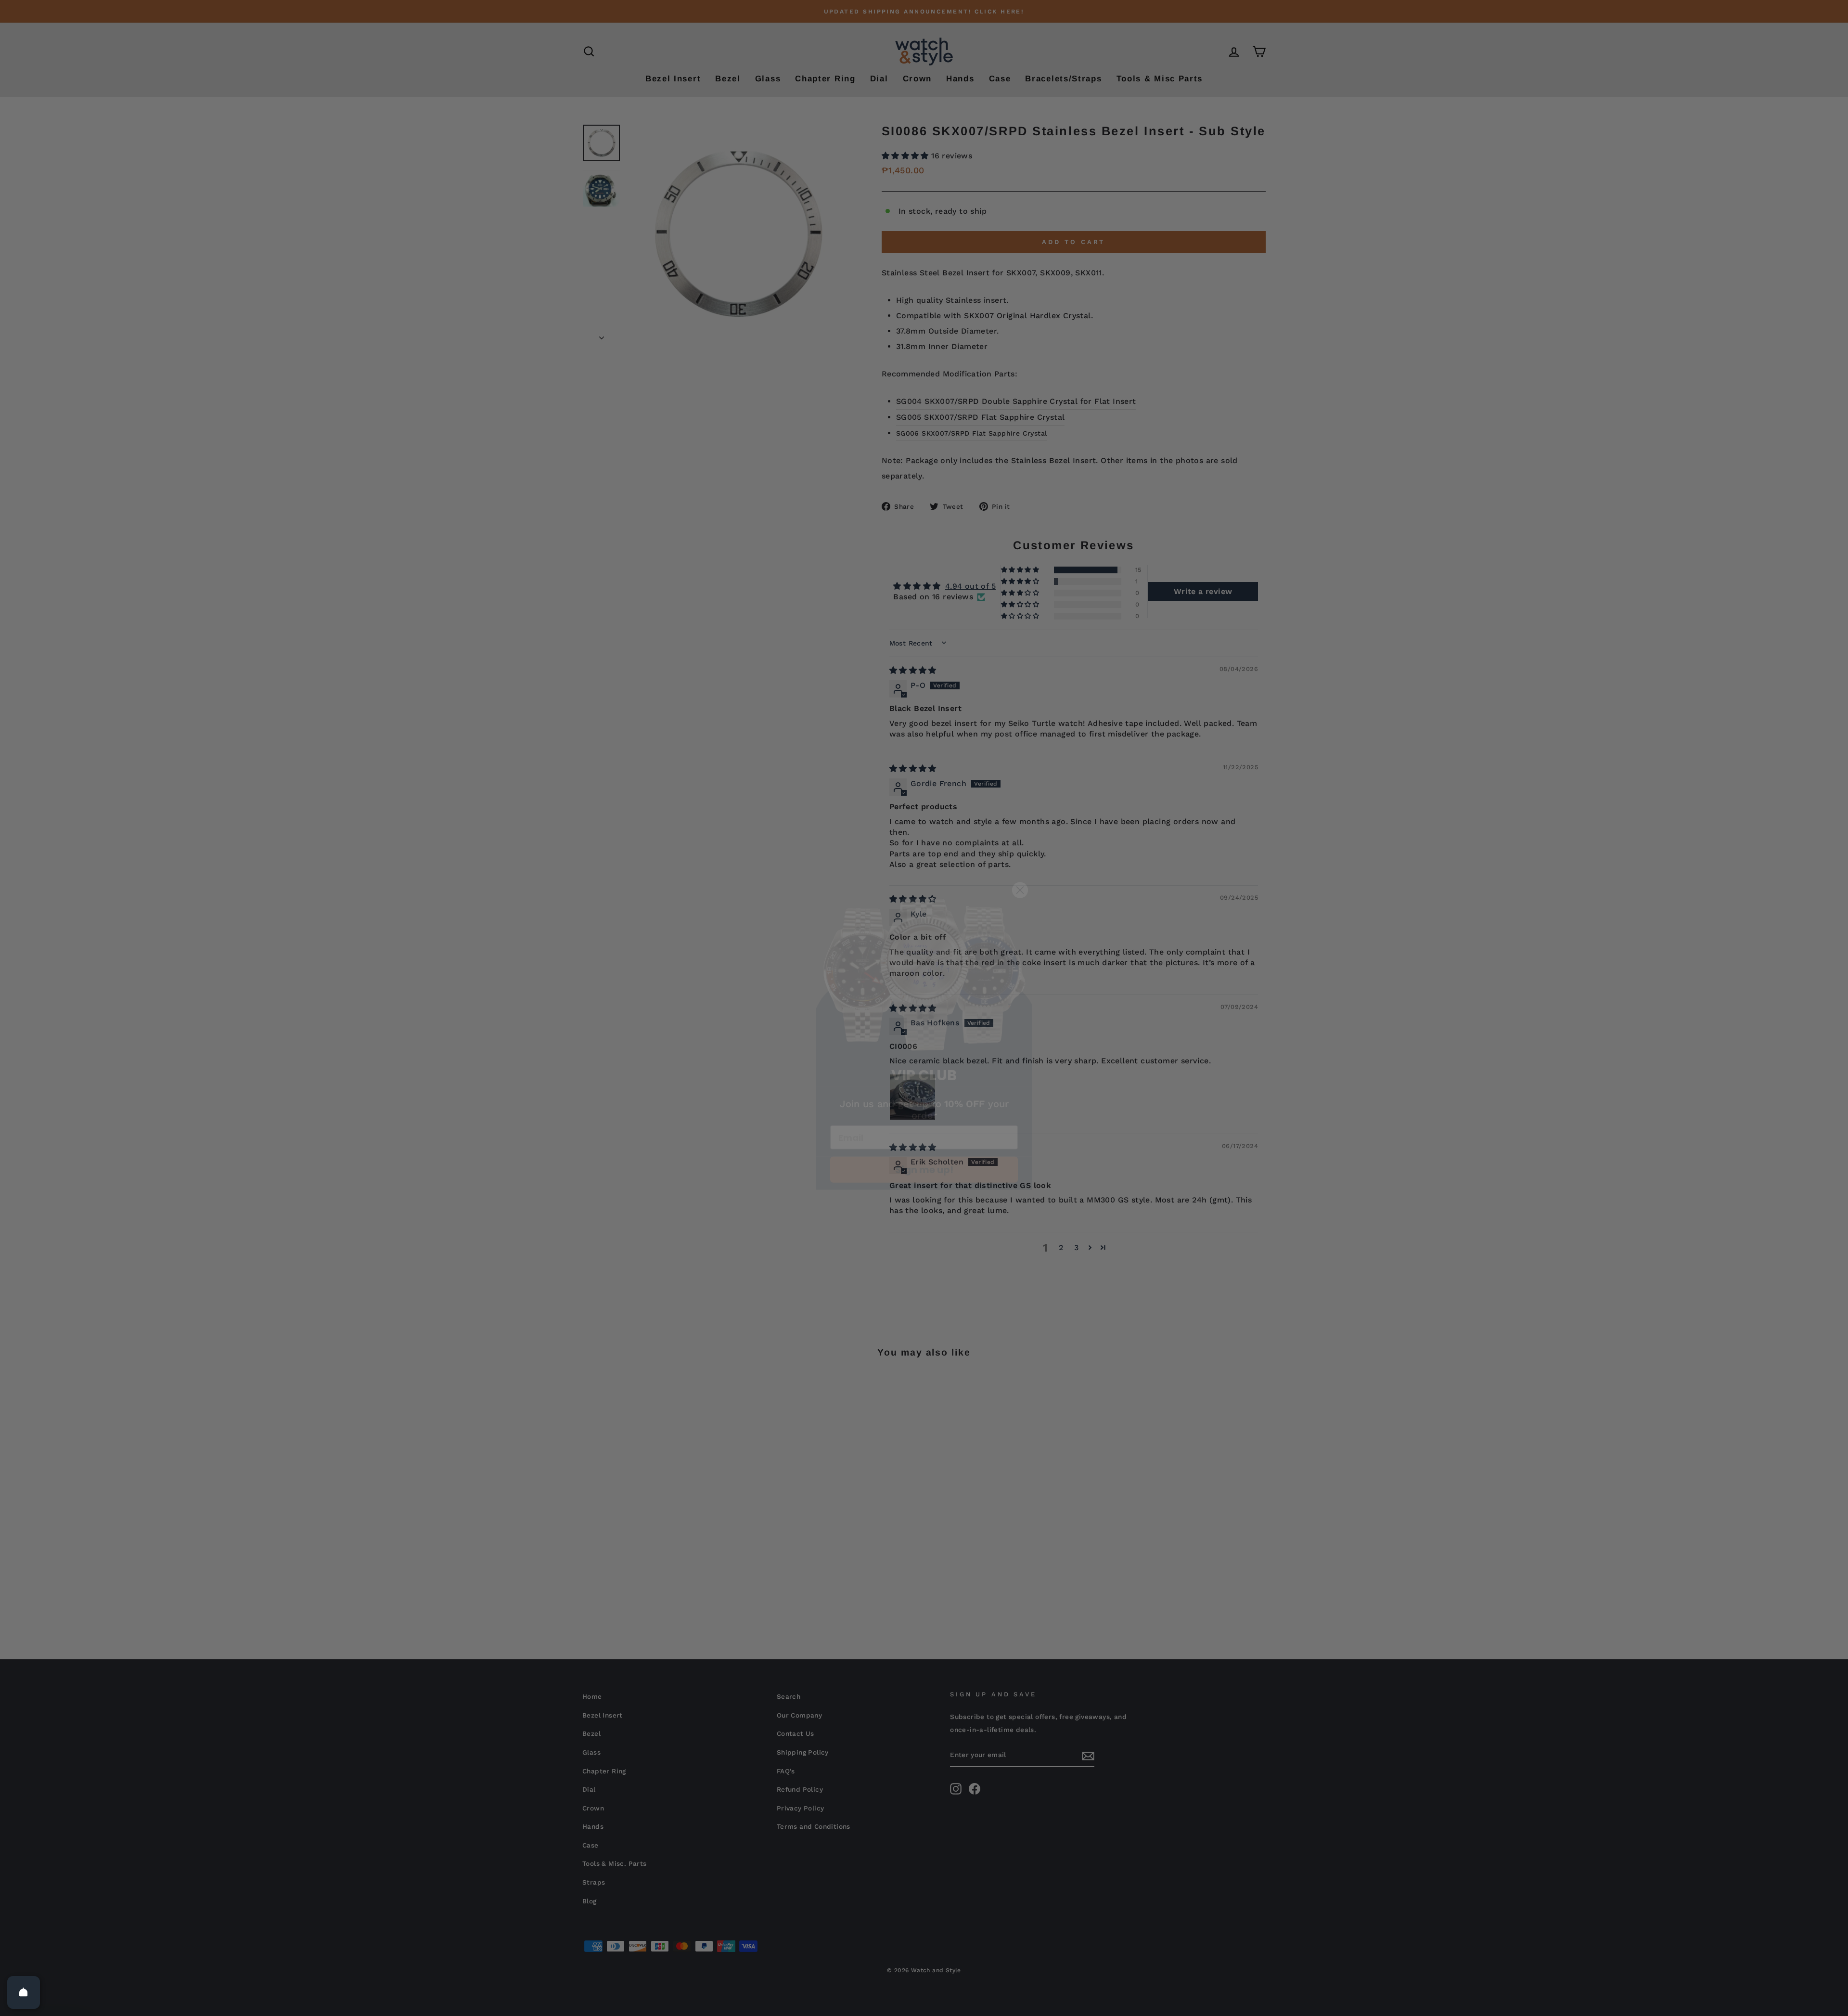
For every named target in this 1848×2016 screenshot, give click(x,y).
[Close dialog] (1020, 859)
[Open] (24, 1992)
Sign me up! (924, 1139)
